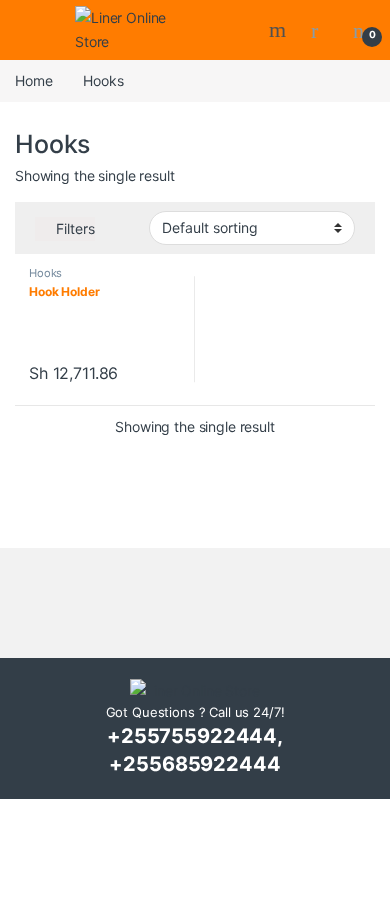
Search (280, 30)
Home (33, 80)
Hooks (45, 273)
